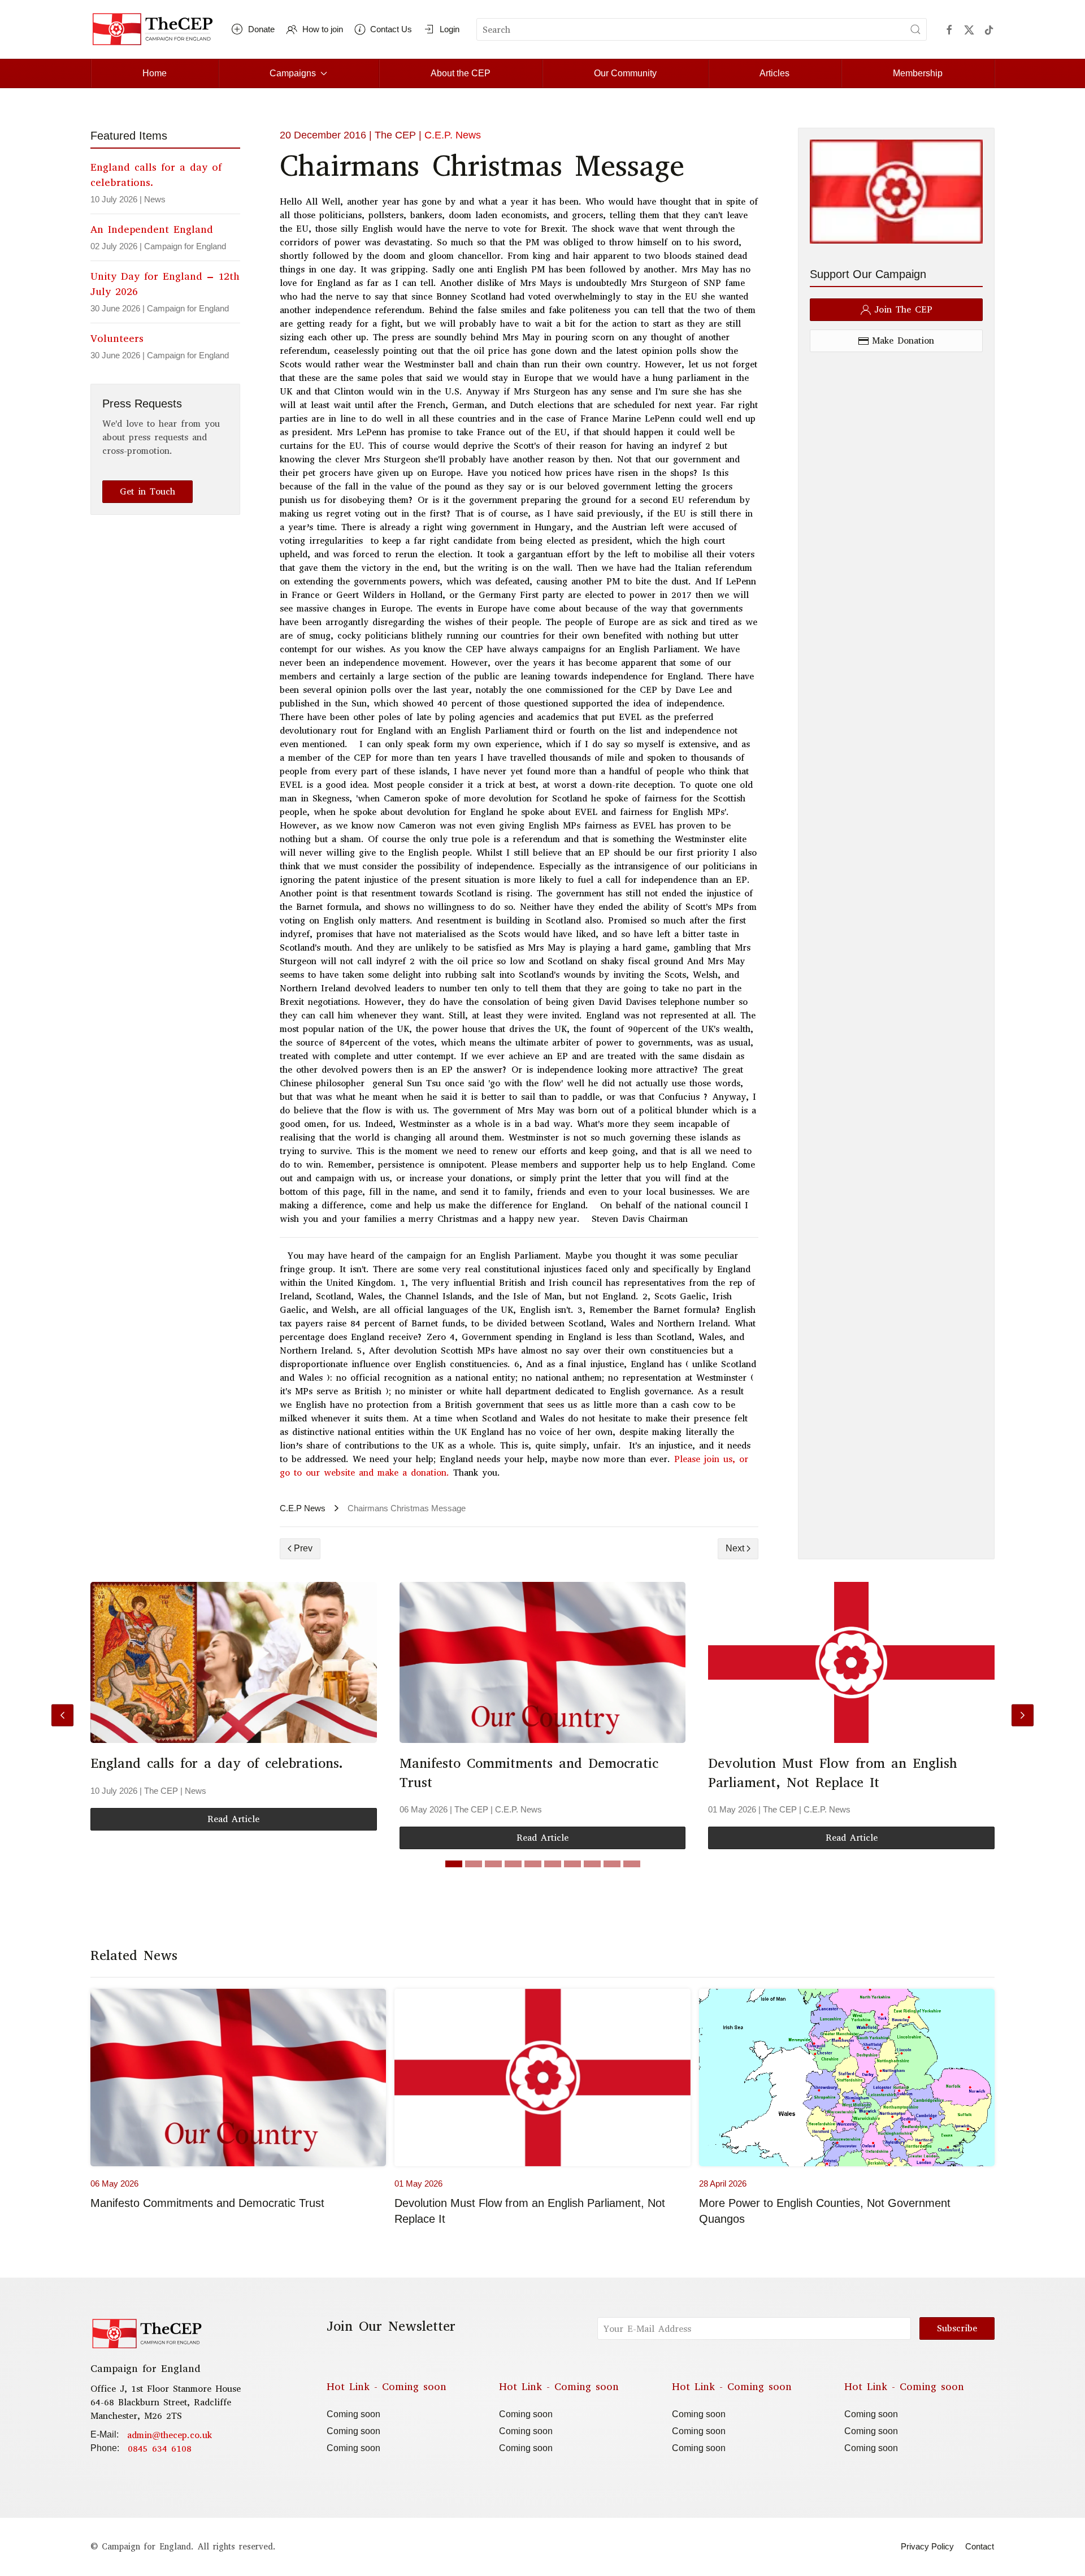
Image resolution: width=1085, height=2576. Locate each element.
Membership (918, 73)
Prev (303, 1548)
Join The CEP (903, 309)
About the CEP (461, 73)
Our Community (625, 73)
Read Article (233, 1818)
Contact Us (391, 29)
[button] (62, 1716)
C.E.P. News (453, 135)
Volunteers (117, 339)
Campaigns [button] (293, 73)
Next (735, 1548)
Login (450, 29)
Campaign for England (185, 246)
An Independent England (152, 229)
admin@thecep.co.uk (170, 2435)
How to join (323, 29)
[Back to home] (153, 29)
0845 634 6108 (160, 2449)
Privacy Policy (927, 2546)
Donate (261, 29)
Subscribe (957, 2328)
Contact (980, 2546)
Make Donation (903, 341)
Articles (774, 73)
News (155, 199)
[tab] (454, 1864)
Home (155, 73)
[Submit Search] (915, 29)
